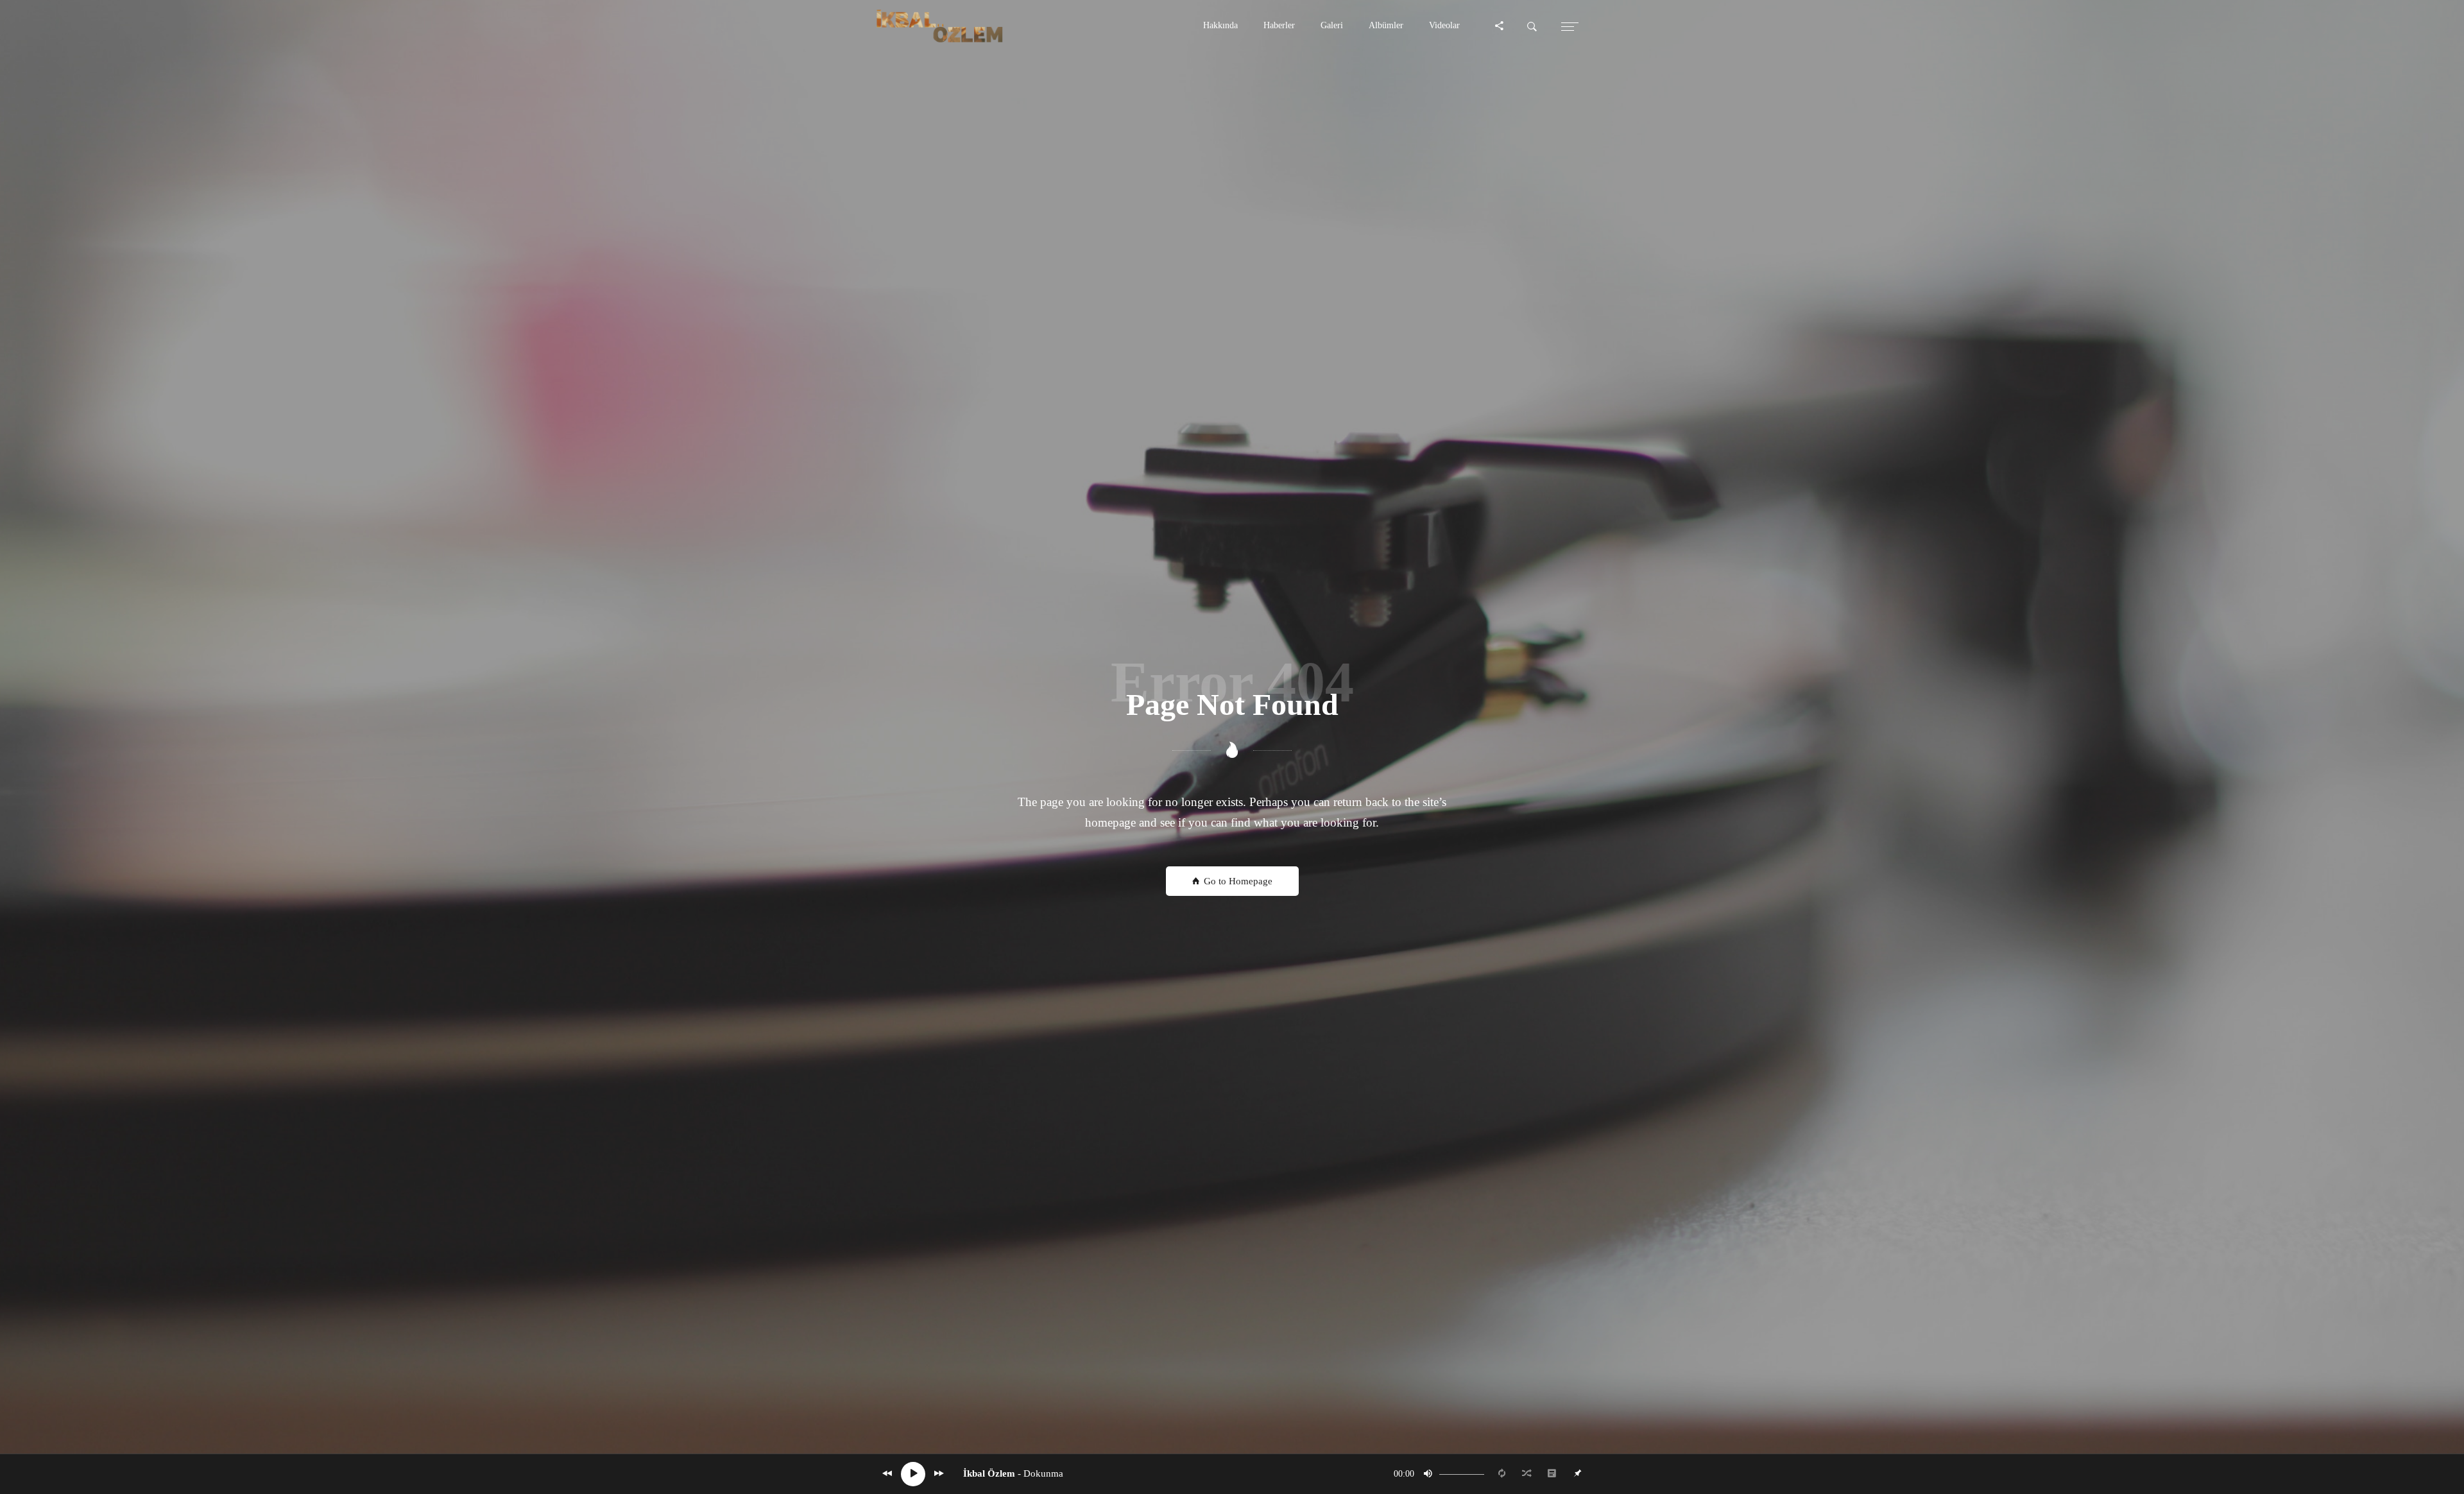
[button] (1220, 26)
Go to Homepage (1237, 881)
